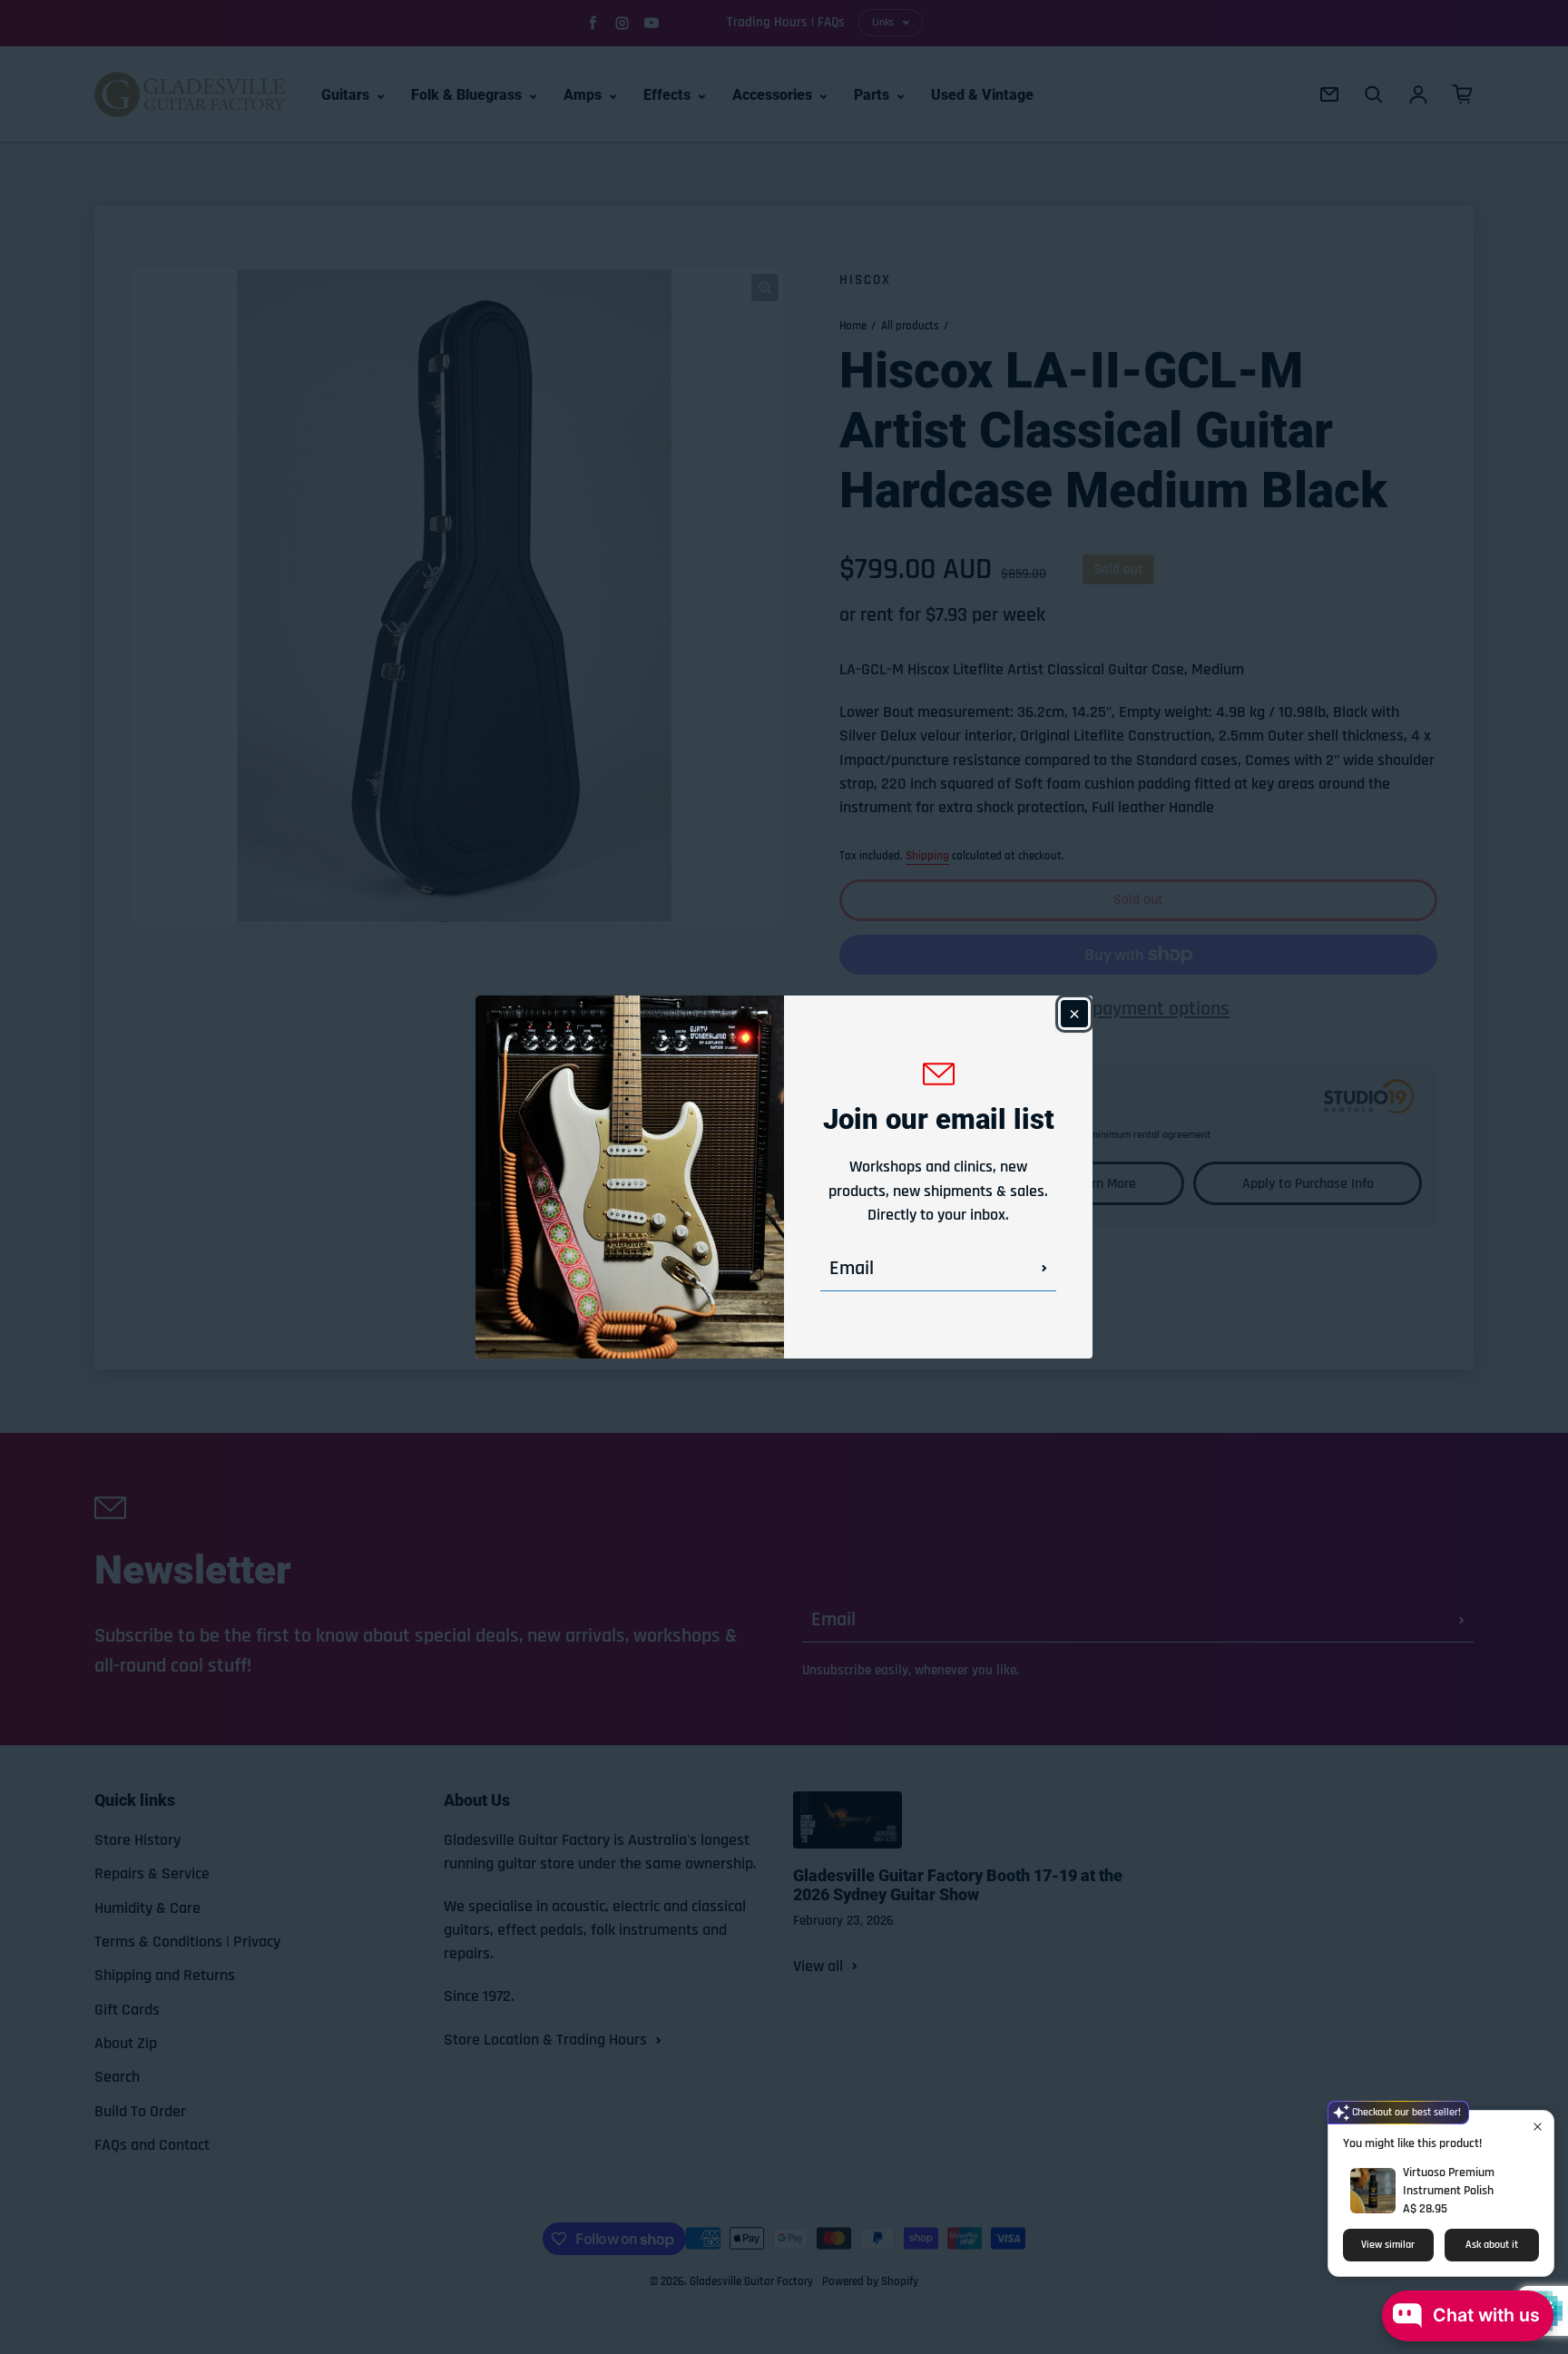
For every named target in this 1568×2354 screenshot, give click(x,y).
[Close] (1074, 1014)
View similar (1388, 2245)
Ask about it (1492, 2245)
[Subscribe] (1044, 1269)
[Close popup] (1538, 2127)
